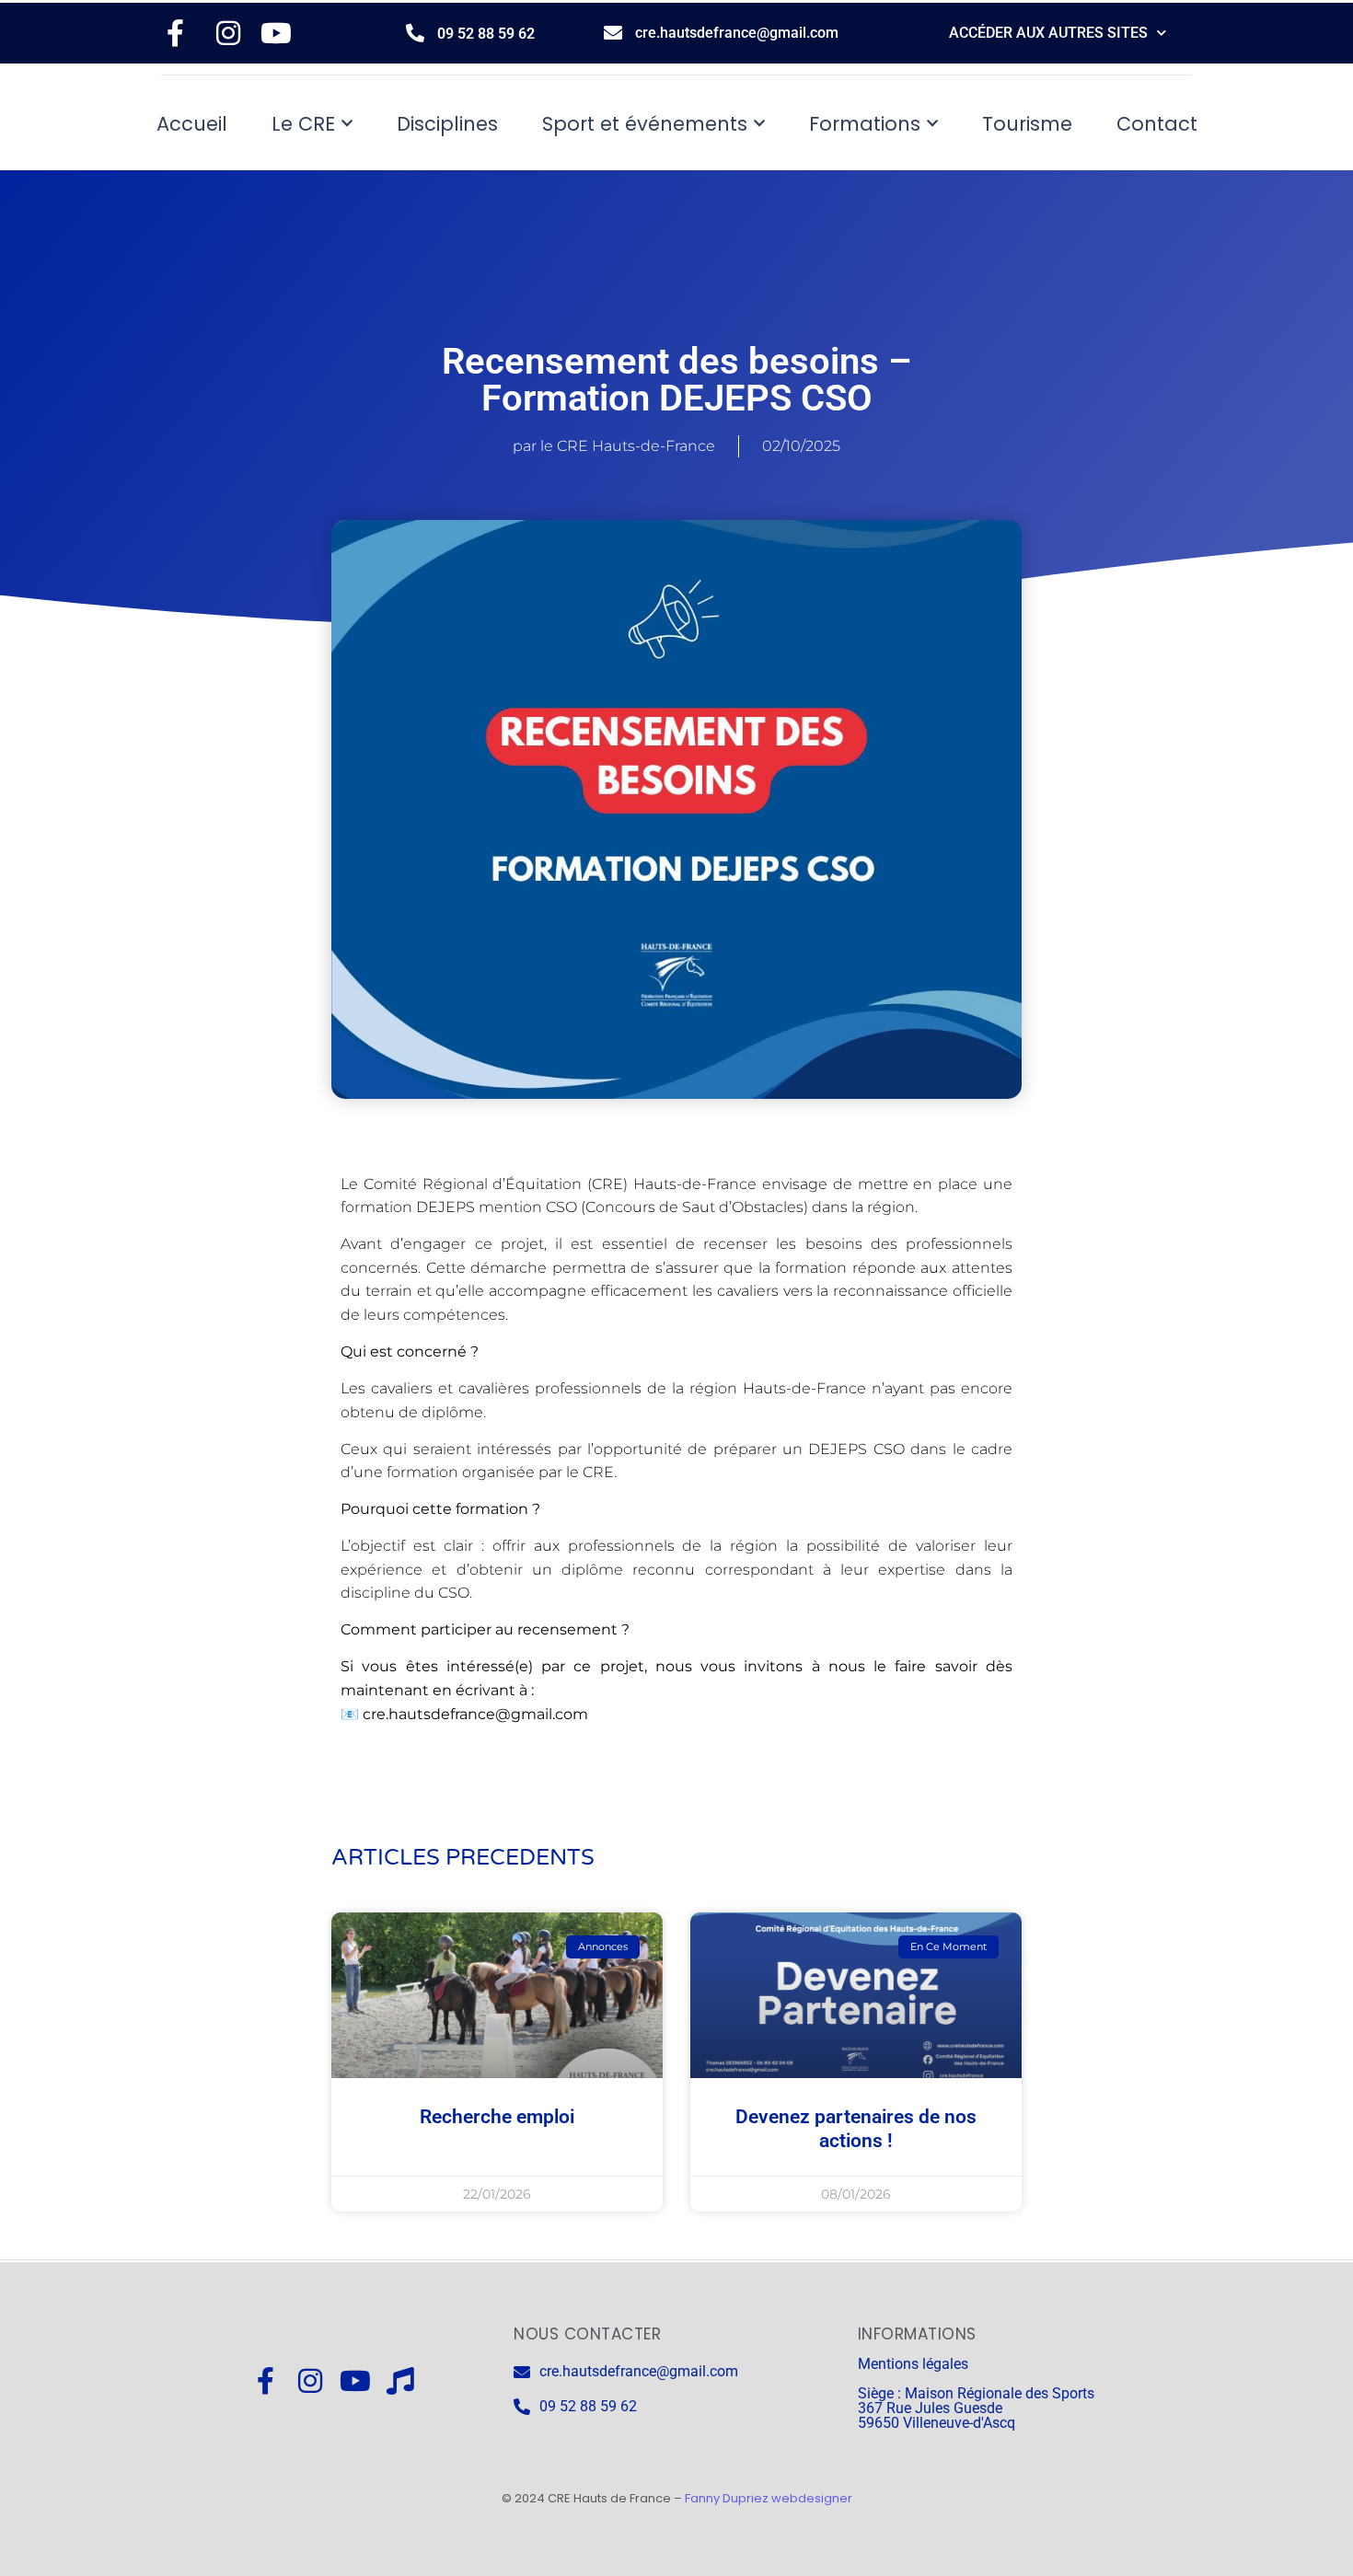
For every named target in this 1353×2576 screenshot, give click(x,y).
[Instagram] (310, 2381)
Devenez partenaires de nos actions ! (856, 2128)
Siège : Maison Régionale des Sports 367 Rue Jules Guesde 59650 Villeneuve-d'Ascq (976, 2408)
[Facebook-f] (265, 2381)
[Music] (400, 2381)
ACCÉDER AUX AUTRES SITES (1048, 33)
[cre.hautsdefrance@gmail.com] (613, 33)
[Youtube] (355, 2381)
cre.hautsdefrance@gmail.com (737, 33)
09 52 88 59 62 (486, 34)
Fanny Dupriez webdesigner (769, 2498)
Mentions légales (913, 2364)
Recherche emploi (497, 2117)
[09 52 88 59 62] (415, 33)
